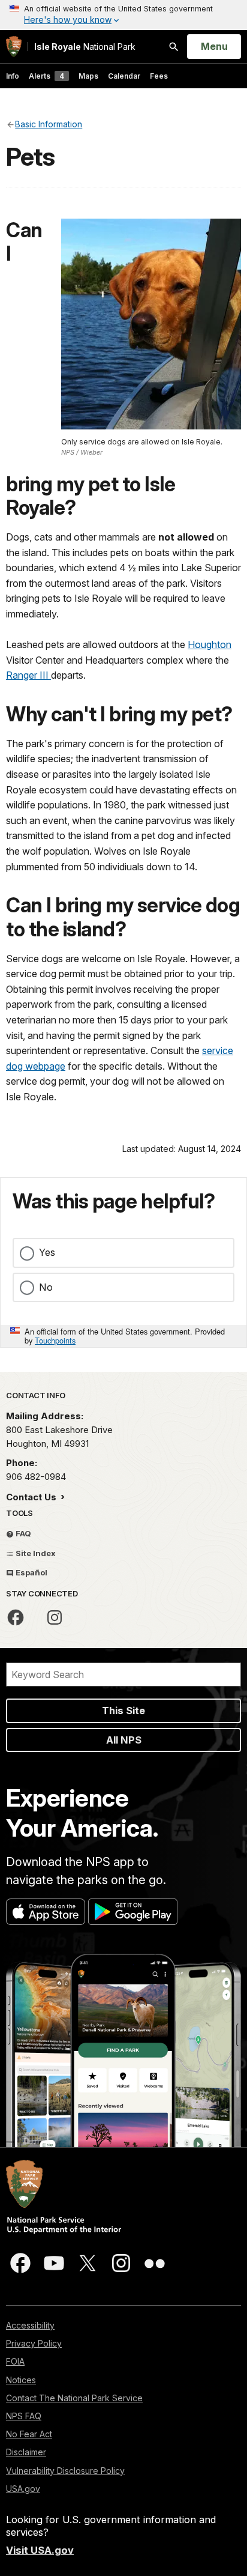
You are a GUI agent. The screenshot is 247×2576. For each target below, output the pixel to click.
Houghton (210, 644)
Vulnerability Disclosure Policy (65, 2471)
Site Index (35, 1553)
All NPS (124, 1740)
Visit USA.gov (40, 2550)
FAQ (22, 1533)
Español (31, 1572)
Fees (159, 76)
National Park (85, 47)
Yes (47, 1252)
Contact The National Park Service (74, 2398)
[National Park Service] (14, 47)
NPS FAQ (24, 2416)
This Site (123, 1711)
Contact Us (32, 1497)
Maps (88, 76)
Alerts (46, 76)
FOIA (15, 2361)
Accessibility (30, 2325)
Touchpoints (55, 1340)
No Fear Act (29, 2434)
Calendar (124, 76)
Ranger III (28, 675)
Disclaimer (26, 2452)
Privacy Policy (34, 2343)
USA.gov (23, 2489)
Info (13, 76)
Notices (21, 2380)
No (46, 1287)
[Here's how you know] (123, 15)
